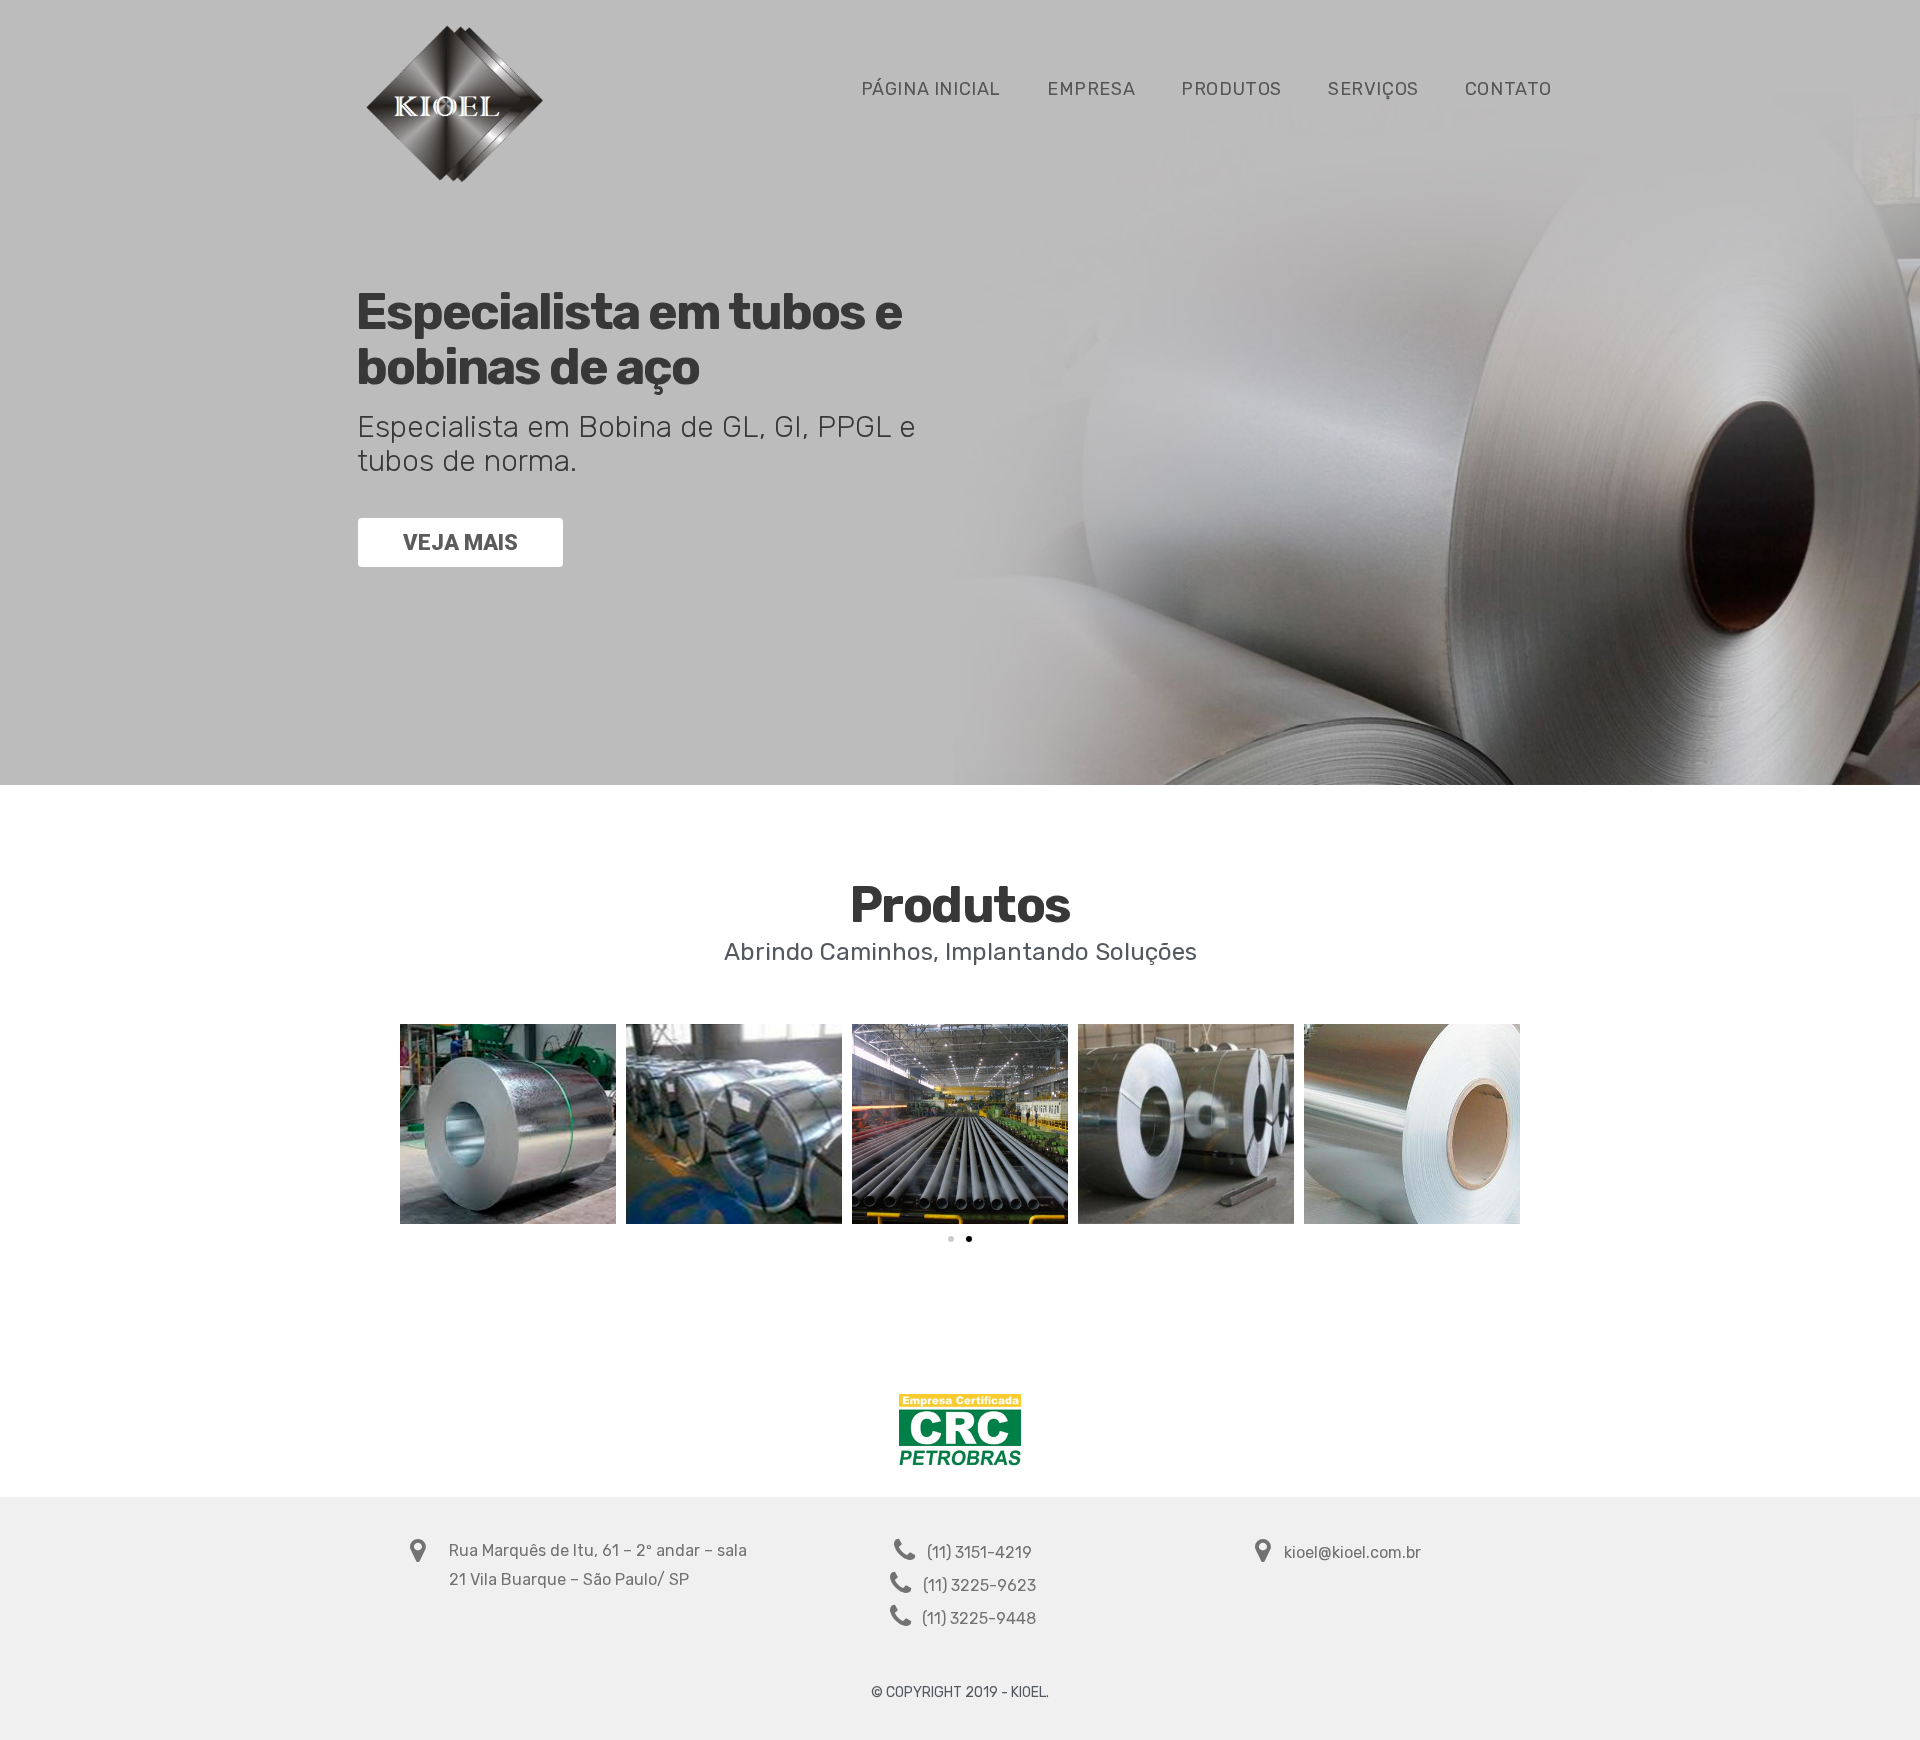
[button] (951, 1239)
